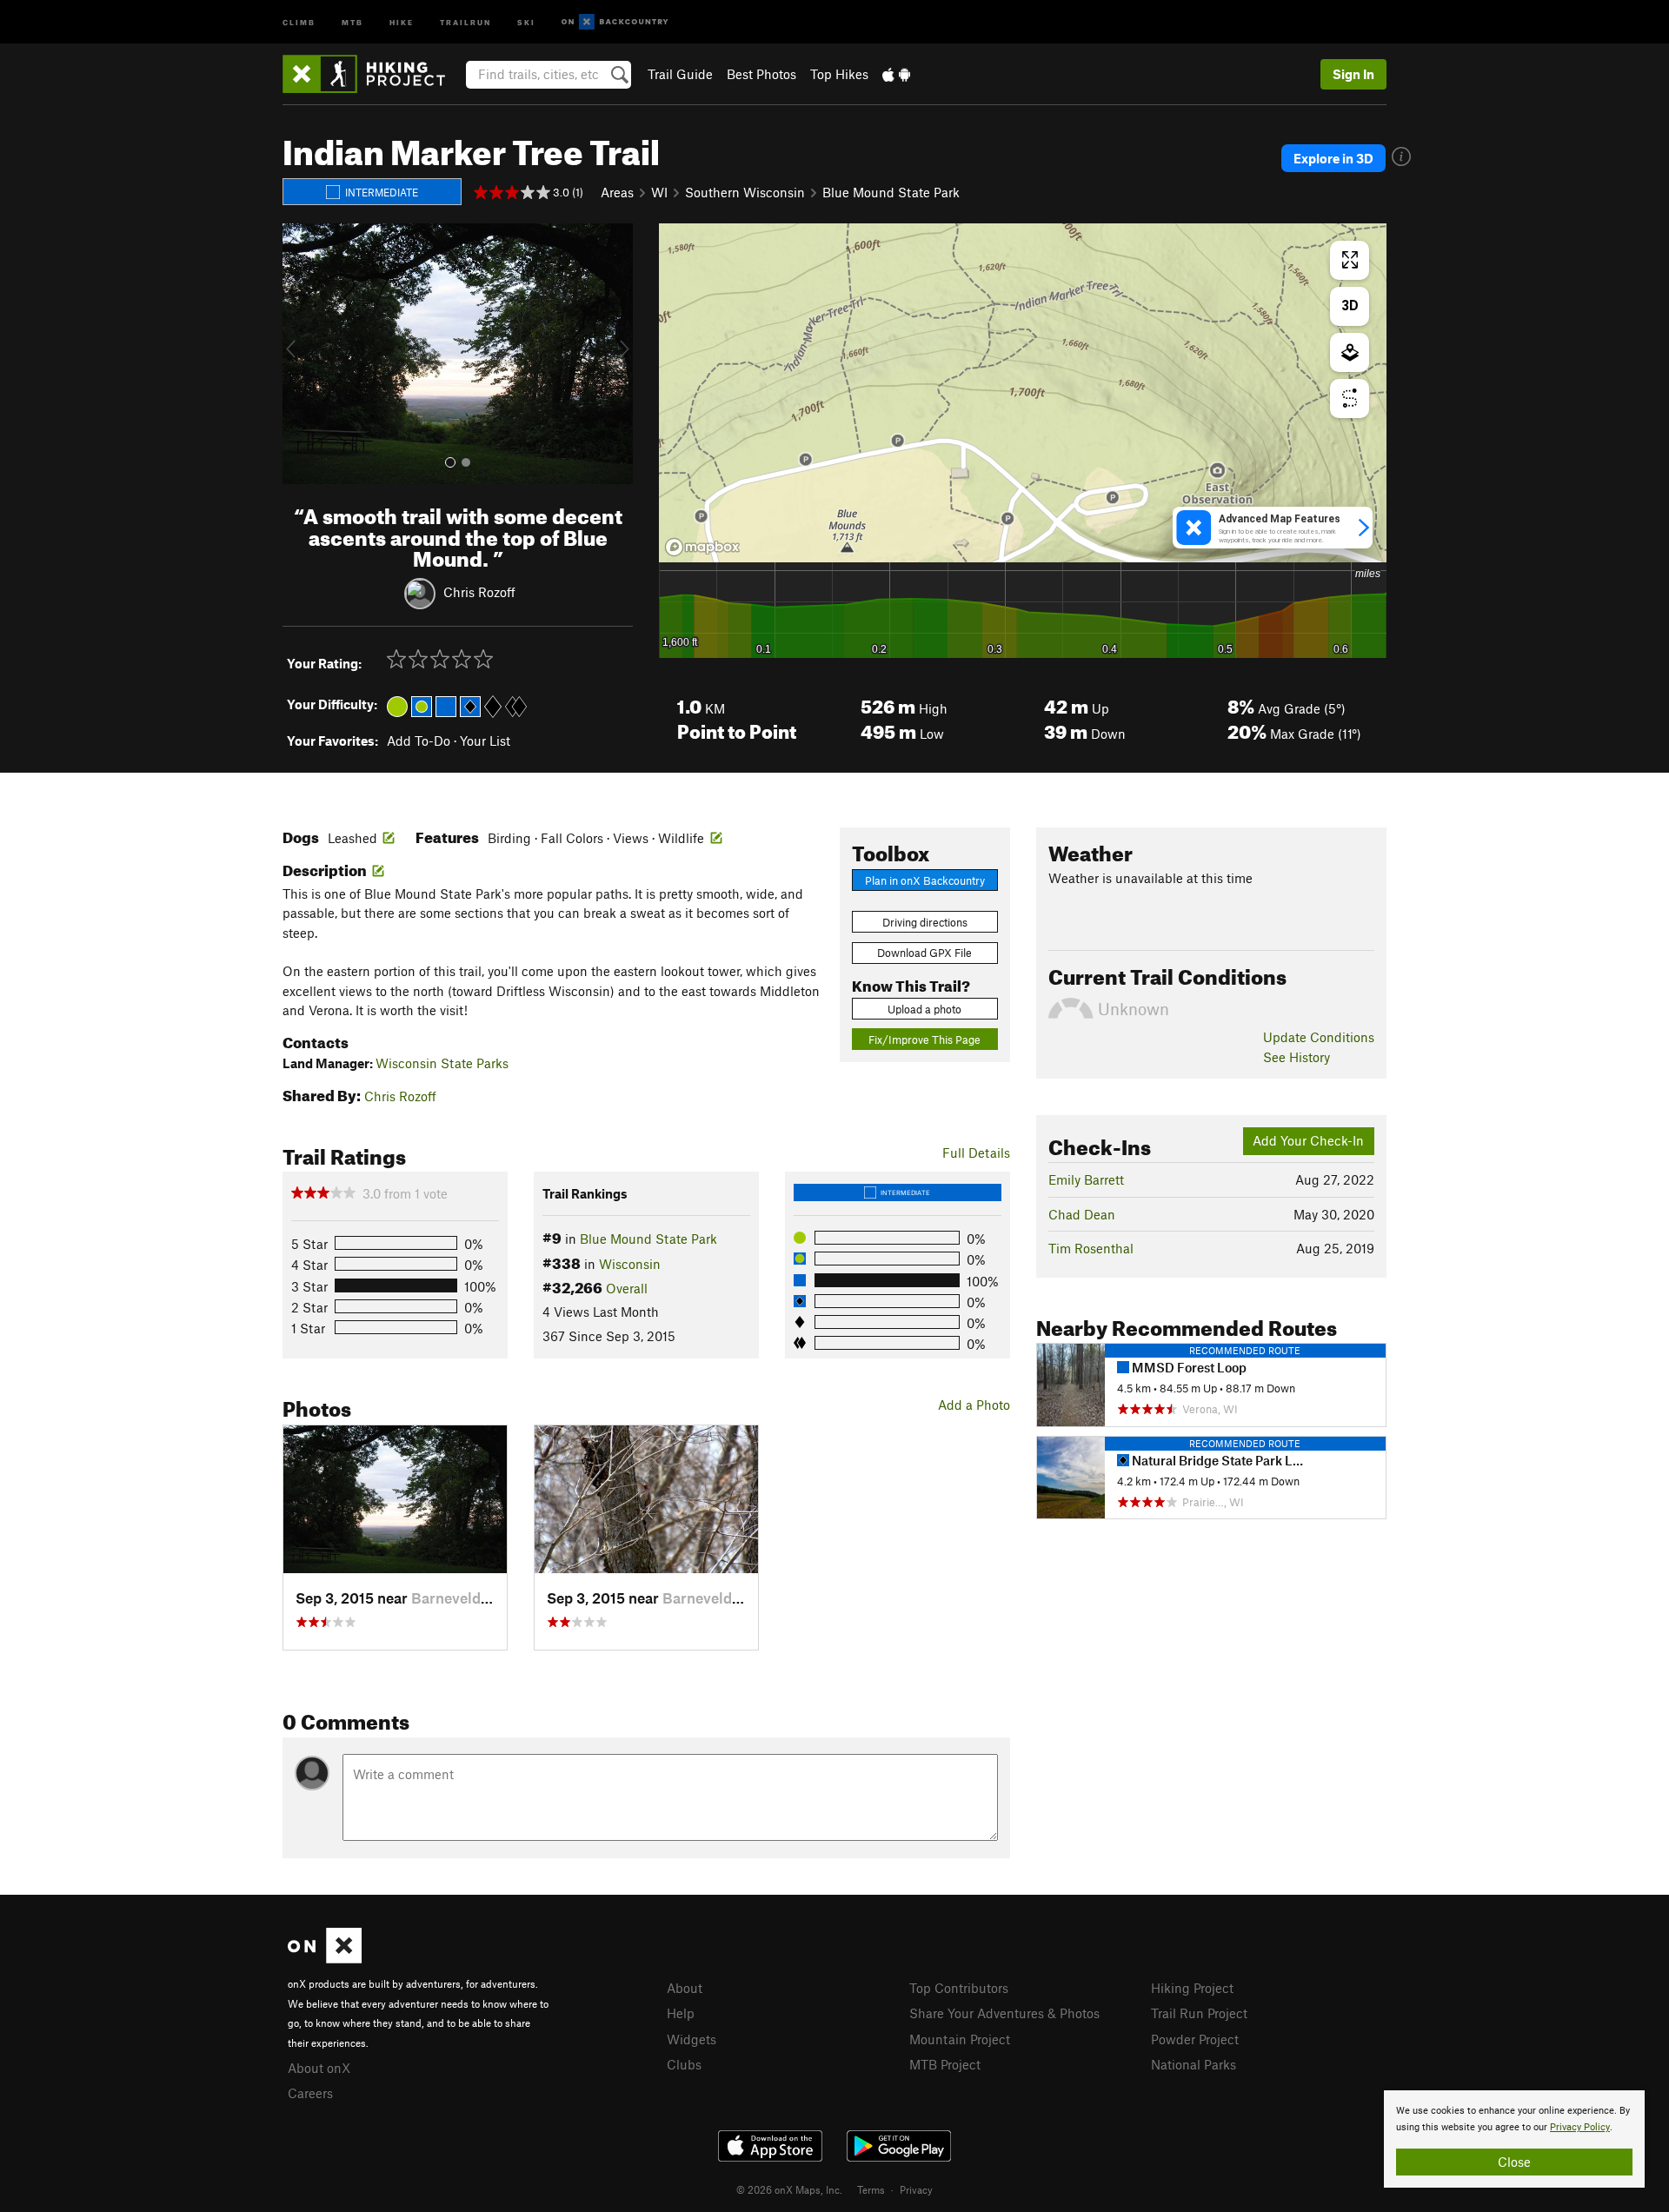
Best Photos (761, 74)
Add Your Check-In (1308, 1140)
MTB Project (945, 2064)
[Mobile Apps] (896, 74)
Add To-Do (419, 741)
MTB (352, 21)
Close (1514, 2162)
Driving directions (925, 922)
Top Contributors (959, 1988)
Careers (310, 2093)
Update (1319, 1037)
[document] (1514, 2139)
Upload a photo (924, 1009)
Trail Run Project (1199, 2013)
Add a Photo (974, 1405)
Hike (402, 21)
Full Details (976, 1152)
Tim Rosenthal (1091, 1248)
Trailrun (465, 21)
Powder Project (1195, 2039)
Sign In (1353, 74)
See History (1297, 1057)
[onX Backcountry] (615, 22)
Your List (485, 741)
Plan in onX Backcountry (925, 880)
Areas (617, 192)
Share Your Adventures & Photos (1004, 2013)
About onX (319, 2068)
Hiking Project (1192, 1988)
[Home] (372, 74)
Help (681, 2013)
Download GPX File (924, 953)
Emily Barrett (1086, 1179)
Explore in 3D (1333, 158)
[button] (300, 354)
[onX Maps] (325, 1958)
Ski (526, 21)
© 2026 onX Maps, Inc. (789, 2189)
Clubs (684, 2064)
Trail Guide (680, 74)
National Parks (1194, 2064)
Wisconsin (630, 1264)
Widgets (692, 2039)
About (685, 1988)
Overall (627, 1288)
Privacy (916, 2189)
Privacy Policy (1580, 2127)
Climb (299, 21)
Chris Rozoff (479, 592)
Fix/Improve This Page (924, 1040)
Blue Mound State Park (891, 192)
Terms (871, 2189)
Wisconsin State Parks (442, 1063)
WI (659, 192)
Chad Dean (1082, 1214)
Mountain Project (960, 2039)
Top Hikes (839, 74)
